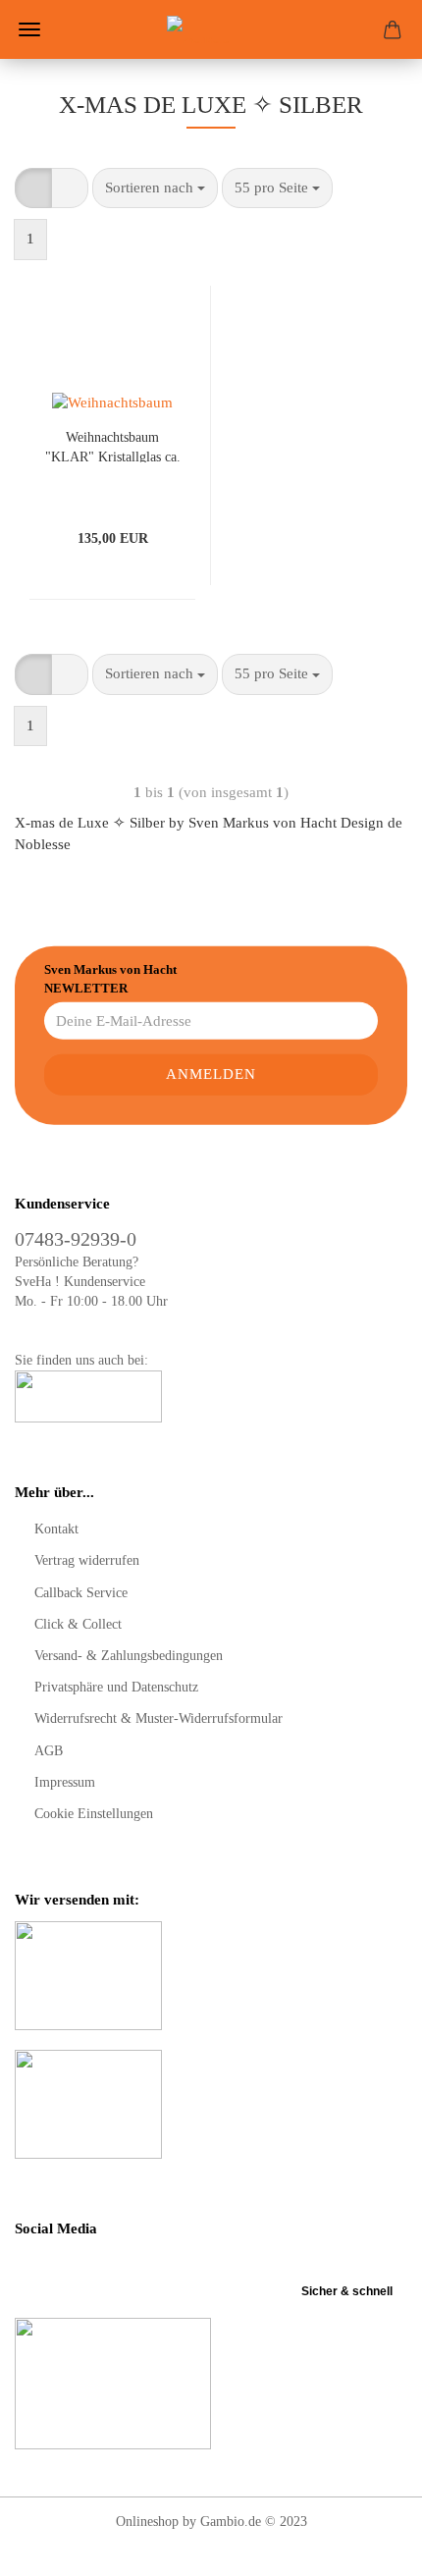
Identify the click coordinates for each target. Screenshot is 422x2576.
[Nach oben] (368, 2547)
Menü (29, 29)
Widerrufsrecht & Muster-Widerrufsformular (158, 1718)
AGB (49, 1751)
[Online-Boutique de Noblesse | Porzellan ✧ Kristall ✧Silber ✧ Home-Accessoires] (211, 29)
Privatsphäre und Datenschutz (116, 1687)
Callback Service (81, 1593)
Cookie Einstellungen (94, 1814)
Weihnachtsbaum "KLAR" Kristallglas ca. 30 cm (113, 446)
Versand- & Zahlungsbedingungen (129, 1656)
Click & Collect (78, 1624)
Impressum (65, 1782)
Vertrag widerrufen (87, 1560)
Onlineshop (147, 2522)
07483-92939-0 (76, 1239)
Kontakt (56, 1529)
